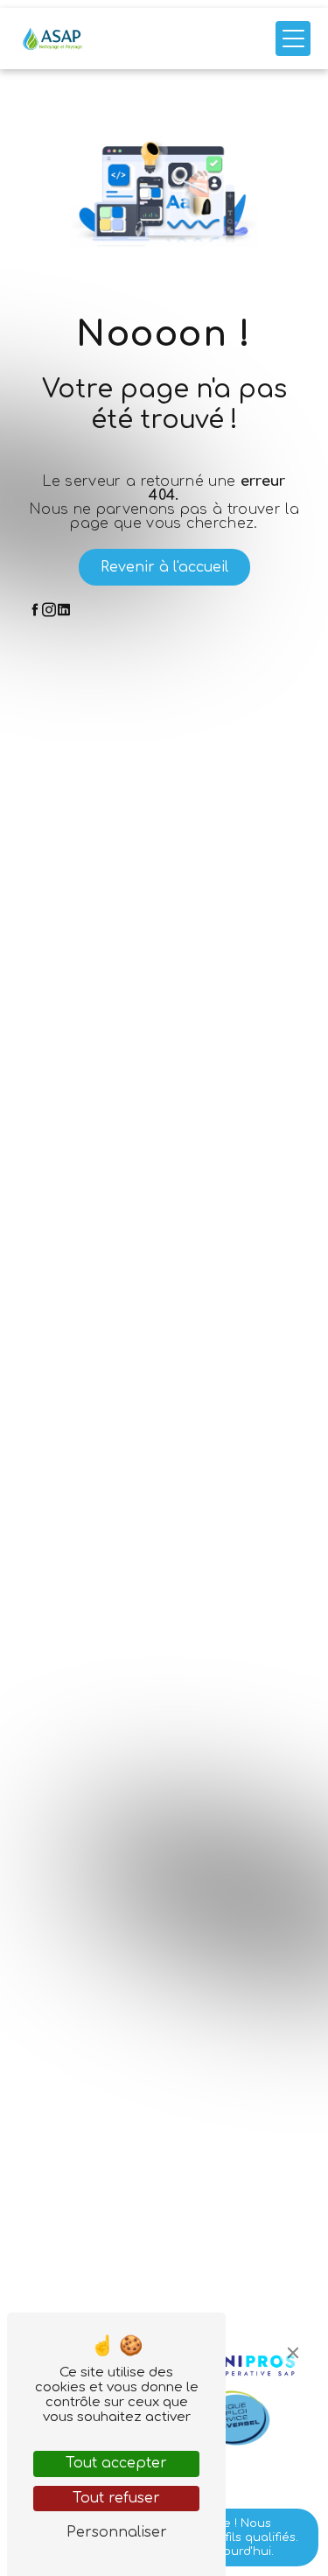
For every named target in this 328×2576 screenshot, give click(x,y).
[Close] (293, 2353)
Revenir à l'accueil (164, 567)
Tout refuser (116, 2498)
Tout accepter (116, 2463)
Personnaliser (117, 2532)
